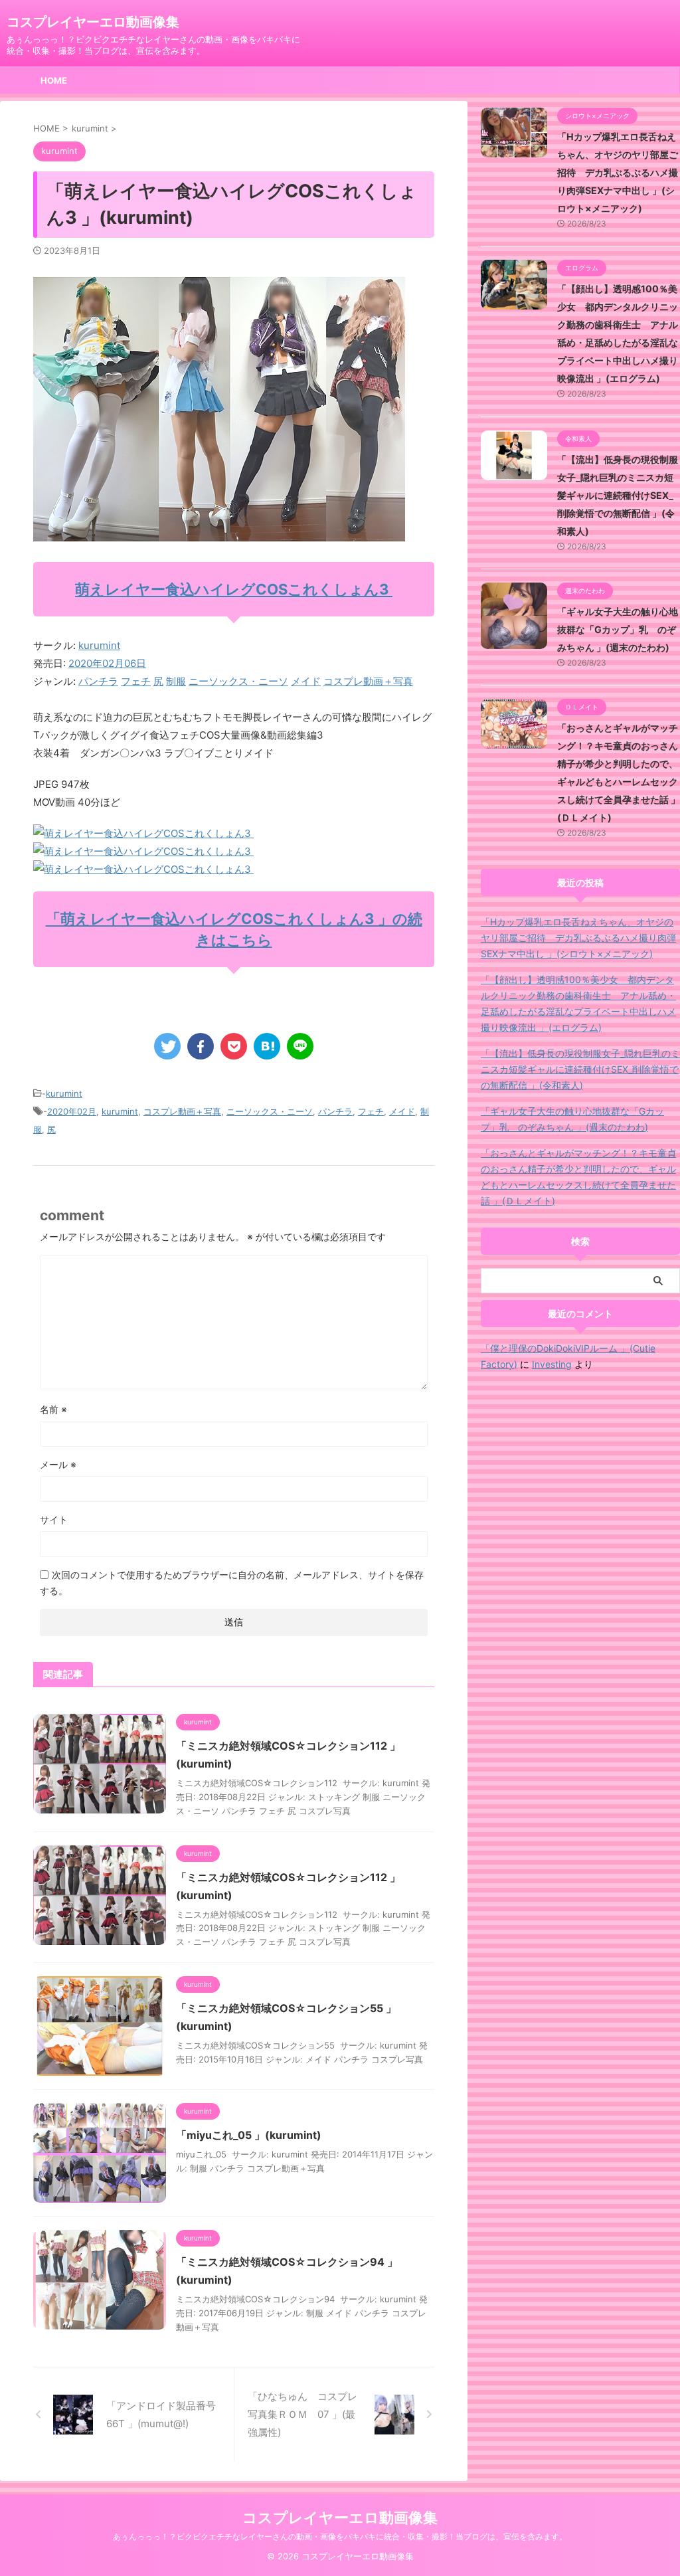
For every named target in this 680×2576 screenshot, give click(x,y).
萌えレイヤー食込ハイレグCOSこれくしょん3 (234, 589)
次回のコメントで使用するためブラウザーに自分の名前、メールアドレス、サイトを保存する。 (232, 1583)
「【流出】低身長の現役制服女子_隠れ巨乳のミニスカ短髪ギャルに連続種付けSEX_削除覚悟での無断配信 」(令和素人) (618, 495)
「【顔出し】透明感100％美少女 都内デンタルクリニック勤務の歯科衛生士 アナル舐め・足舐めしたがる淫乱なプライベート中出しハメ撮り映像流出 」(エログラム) (578, 1003)
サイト (54, 1519)
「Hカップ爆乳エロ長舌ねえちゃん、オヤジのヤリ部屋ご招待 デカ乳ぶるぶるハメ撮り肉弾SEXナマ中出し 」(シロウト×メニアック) (618, 172)
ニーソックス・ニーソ (238, 681)
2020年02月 (72, 1111)
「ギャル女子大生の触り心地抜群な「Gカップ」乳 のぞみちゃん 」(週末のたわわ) (618, 629)
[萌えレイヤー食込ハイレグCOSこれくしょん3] (143, 833)
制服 (176, 681)
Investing (552, 1364)
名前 (53, 1409)
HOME (54, 80)
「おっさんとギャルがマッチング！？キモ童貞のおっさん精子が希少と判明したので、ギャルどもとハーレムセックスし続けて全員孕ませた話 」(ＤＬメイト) (578, 1177)
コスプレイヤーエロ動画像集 (93, 22)
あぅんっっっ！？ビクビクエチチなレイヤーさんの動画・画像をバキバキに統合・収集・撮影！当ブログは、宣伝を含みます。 (340, 2536)
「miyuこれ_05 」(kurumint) (249, 2135)
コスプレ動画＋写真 (368, 681)
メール (58, 1464)
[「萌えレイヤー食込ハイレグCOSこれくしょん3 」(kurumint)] (267, 1046)
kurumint (99, 645)
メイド (306, 681)
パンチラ (98, 681)
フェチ (136, 681)
